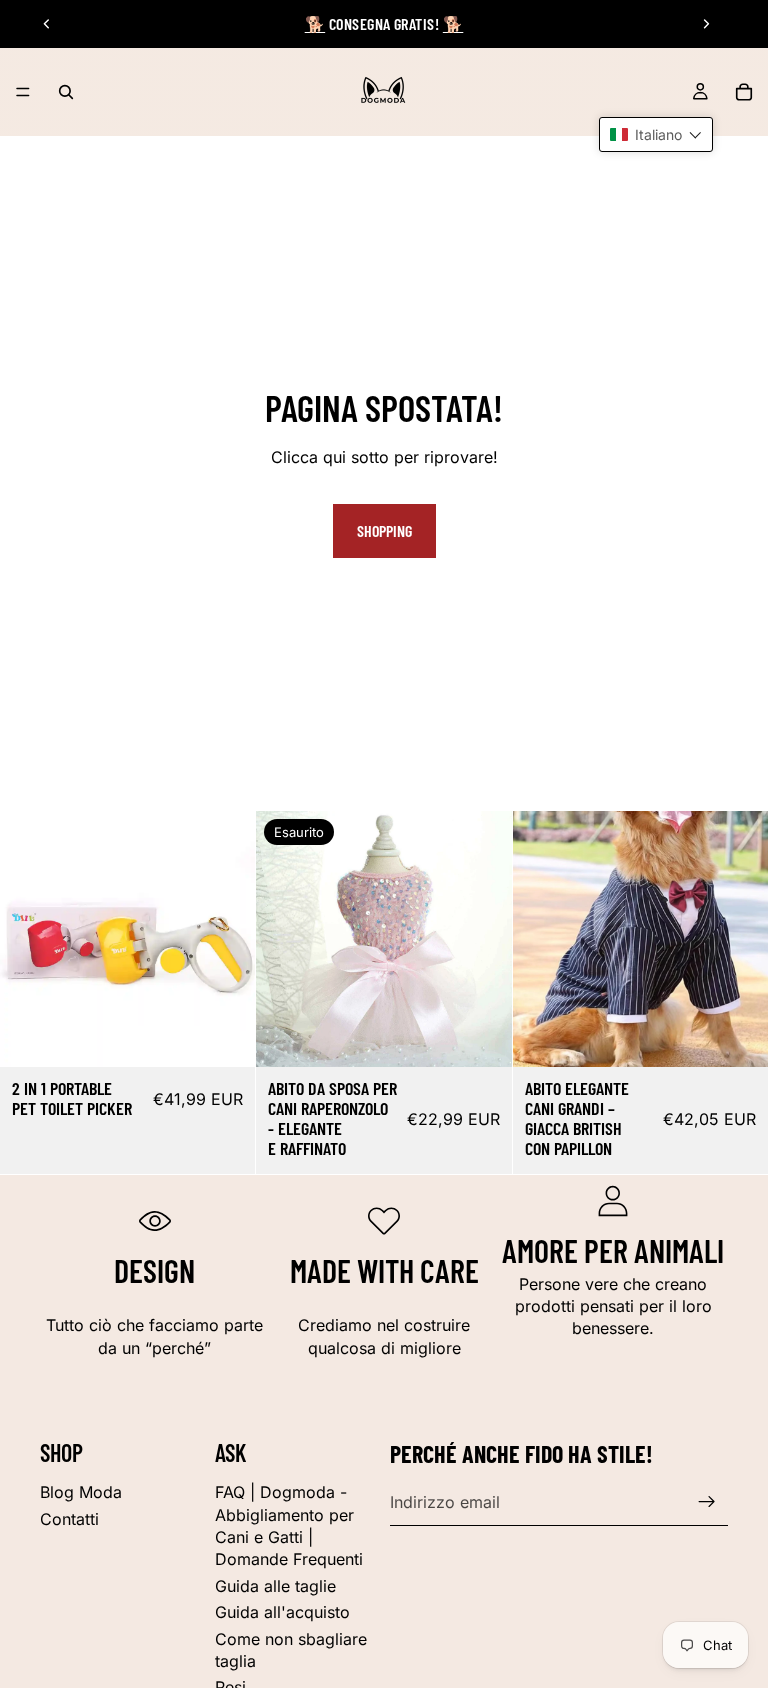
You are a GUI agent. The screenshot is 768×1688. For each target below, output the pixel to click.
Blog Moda (81, 1492)
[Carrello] (744, 92)
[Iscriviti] (707, 1502)
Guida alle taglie (275, 1586)
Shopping (384, 530)
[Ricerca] (66, 92)
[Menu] (23, 92)
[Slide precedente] (47, 24)
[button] (656, 134)
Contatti (69, 1519)
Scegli (242, 1035)
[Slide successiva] (706, 24)
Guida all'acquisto (282, 1612)
